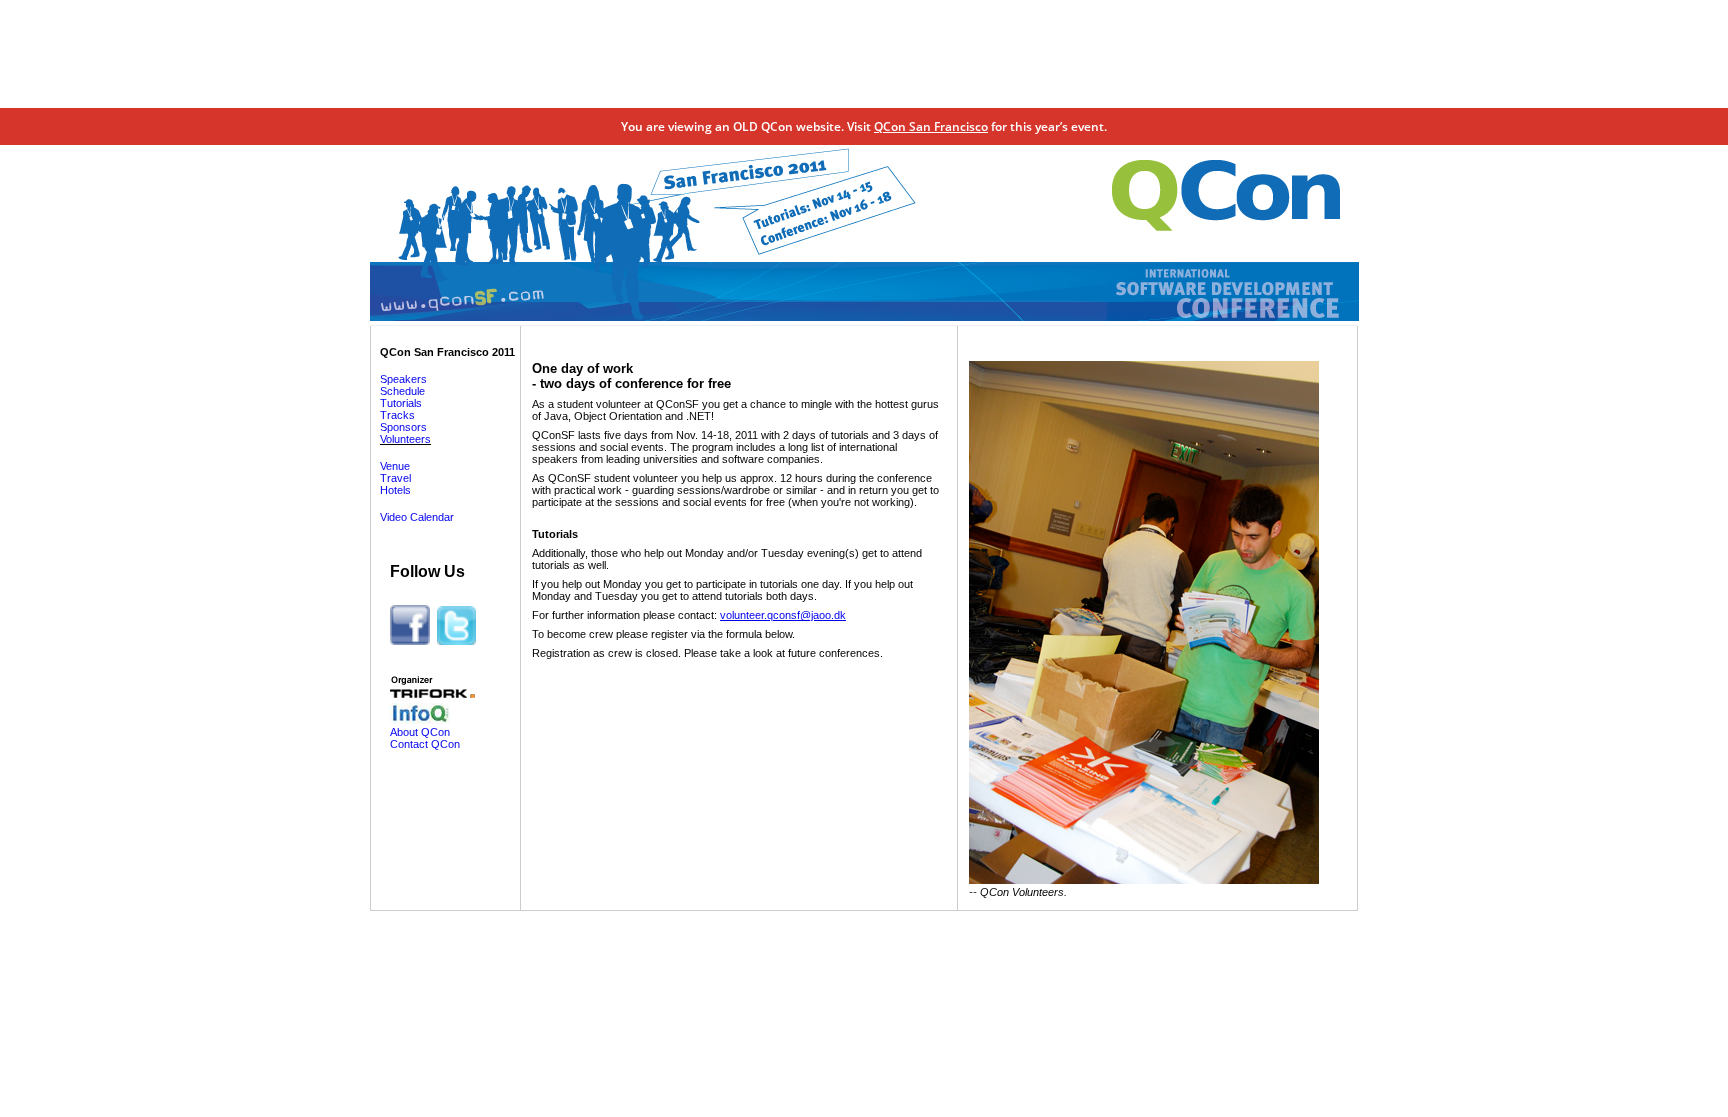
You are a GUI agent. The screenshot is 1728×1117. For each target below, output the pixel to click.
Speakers (403, 379)
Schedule (402, 391)
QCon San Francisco (931, 126)
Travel (395, 478)
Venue (395, 466)
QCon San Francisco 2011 (447, 352)
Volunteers (405, 439)
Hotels (395, 490)
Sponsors (403, 427)
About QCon (420, 732)
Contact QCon (425, 744)
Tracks (397, 415)
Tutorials (401, 403)
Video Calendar (417, 517)
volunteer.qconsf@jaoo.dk (783, 615)
